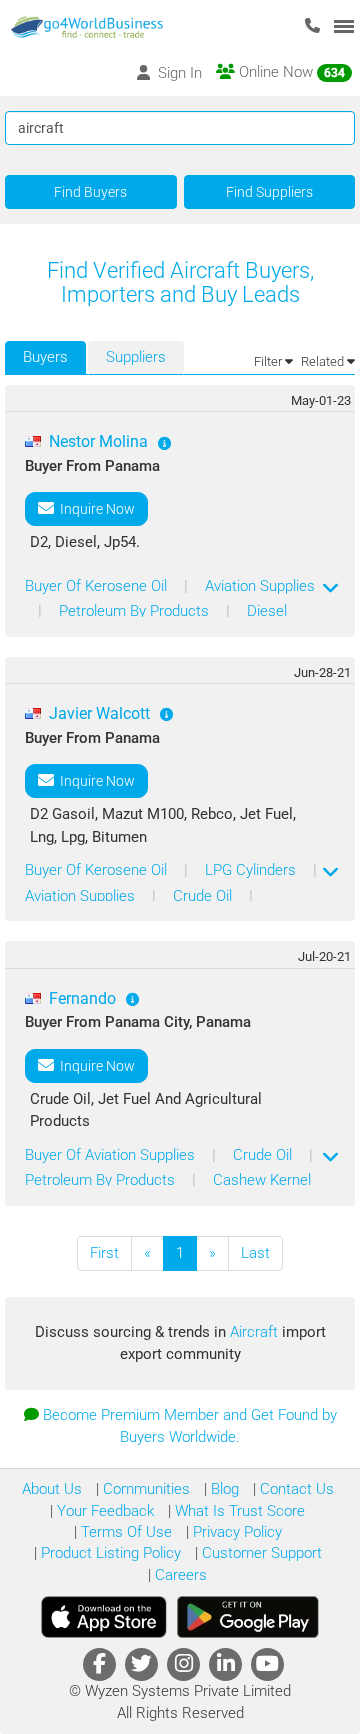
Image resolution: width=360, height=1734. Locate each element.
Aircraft (256, 1332)
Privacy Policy (235, 1532)
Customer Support (260, 1553)
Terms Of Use (124, 1532)
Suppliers (136, 357)
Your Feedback (103, 1511)
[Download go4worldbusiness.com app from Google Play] (248, 1617)
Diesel (267, 611)
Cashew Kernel (262, 1180)
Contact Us (295, 1489)
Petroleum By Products (136, 611)
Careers (179, 1575)
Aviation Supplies (260, 586)
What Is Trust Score (238, 1511)
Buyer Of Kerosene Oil (98, 586)
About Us (52, 1489)
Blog (223, 1489)
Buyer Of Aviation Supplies (112, 1155)
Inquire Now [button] (94, 509)
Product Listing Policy (109, 1553)
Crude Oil (204, 896)
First (104, 1253)
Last (255, 1253)
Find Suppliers (269, 192)
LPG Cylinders (252, 870)
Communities (144, 1489)
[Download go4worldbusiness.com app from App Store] (104, 1617)
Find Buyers (90, 192)
